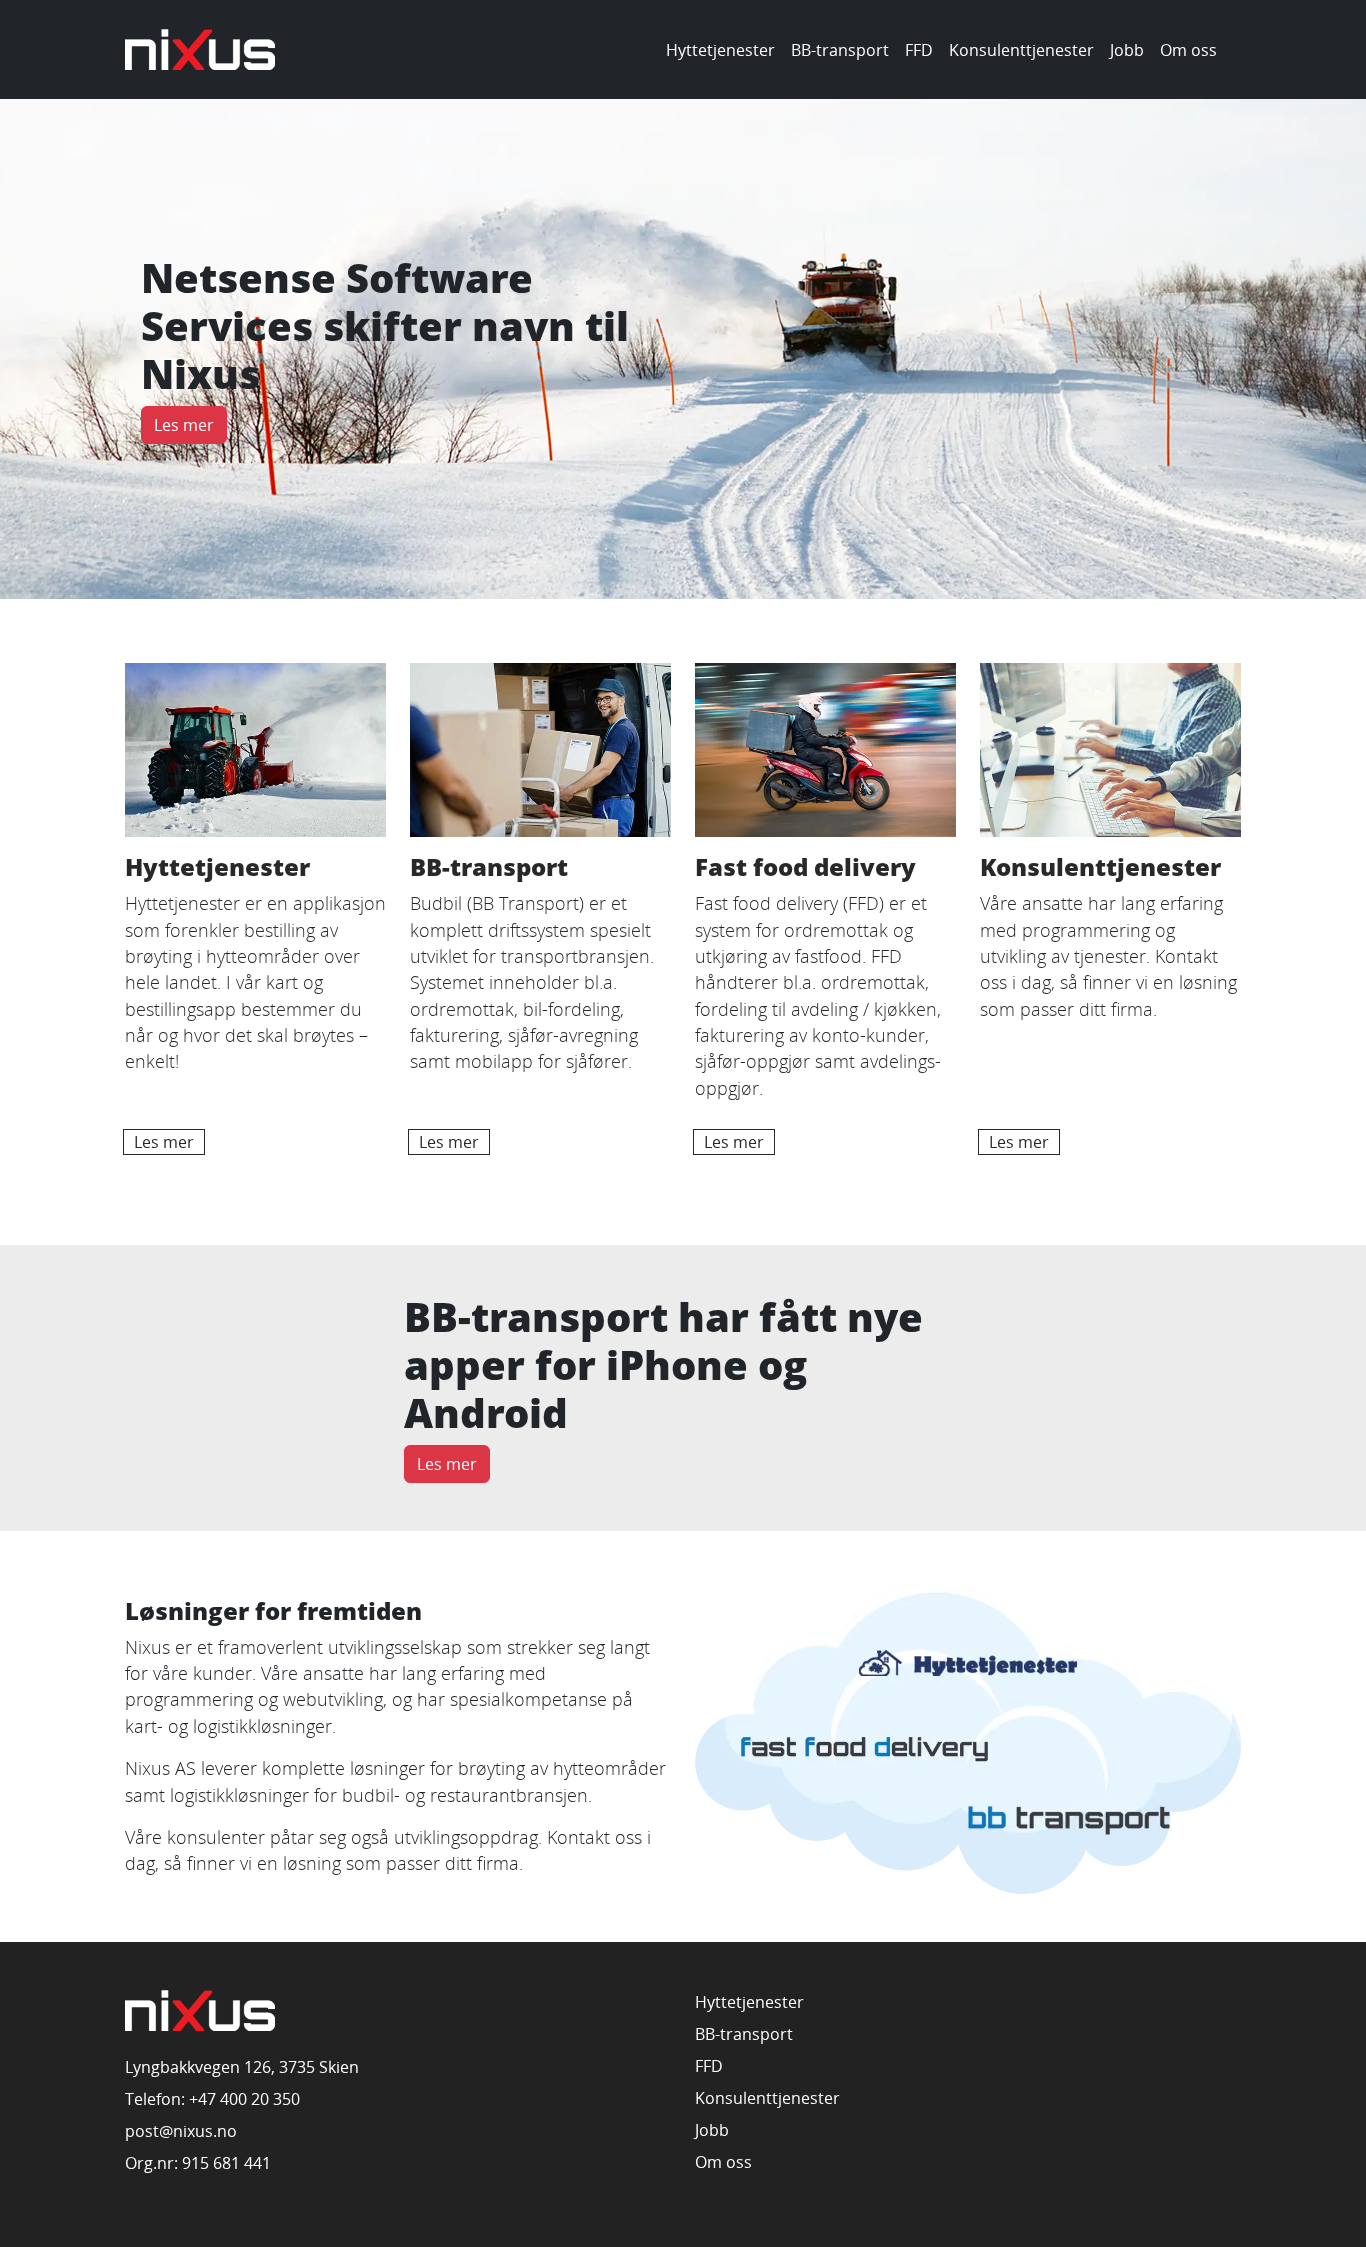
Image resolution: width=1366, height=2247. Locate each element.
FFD (919, 50)
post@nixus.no (181, 2131)
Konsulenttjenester (1021, 50)
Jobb (1127, 50)
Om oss (1188, 50)
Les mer (184, 425)
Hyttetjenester (720, 50)
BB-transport (840, 50)
